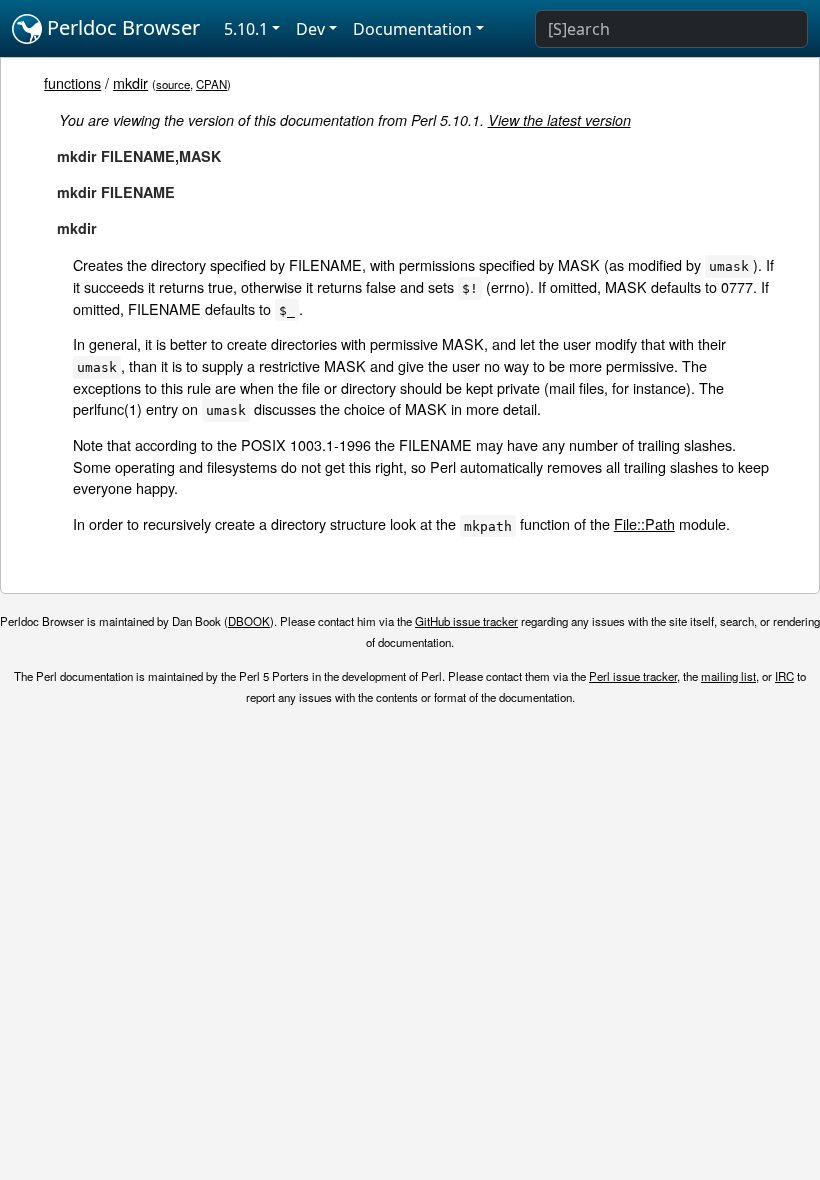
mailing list (728, 676)
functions (72, 82)
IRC (784, 676)
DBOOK (249, 621)
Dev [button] (310, 29)
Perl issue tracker (633, 676)
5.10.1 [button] (246, 29)
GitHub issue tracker (466, 621)
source (173, 84)
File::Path (644, 523)
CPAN (211, 84)
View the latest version (559, 120)
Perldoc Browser (121, 27)
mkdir (130, 82)
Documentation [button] (412, 29)
